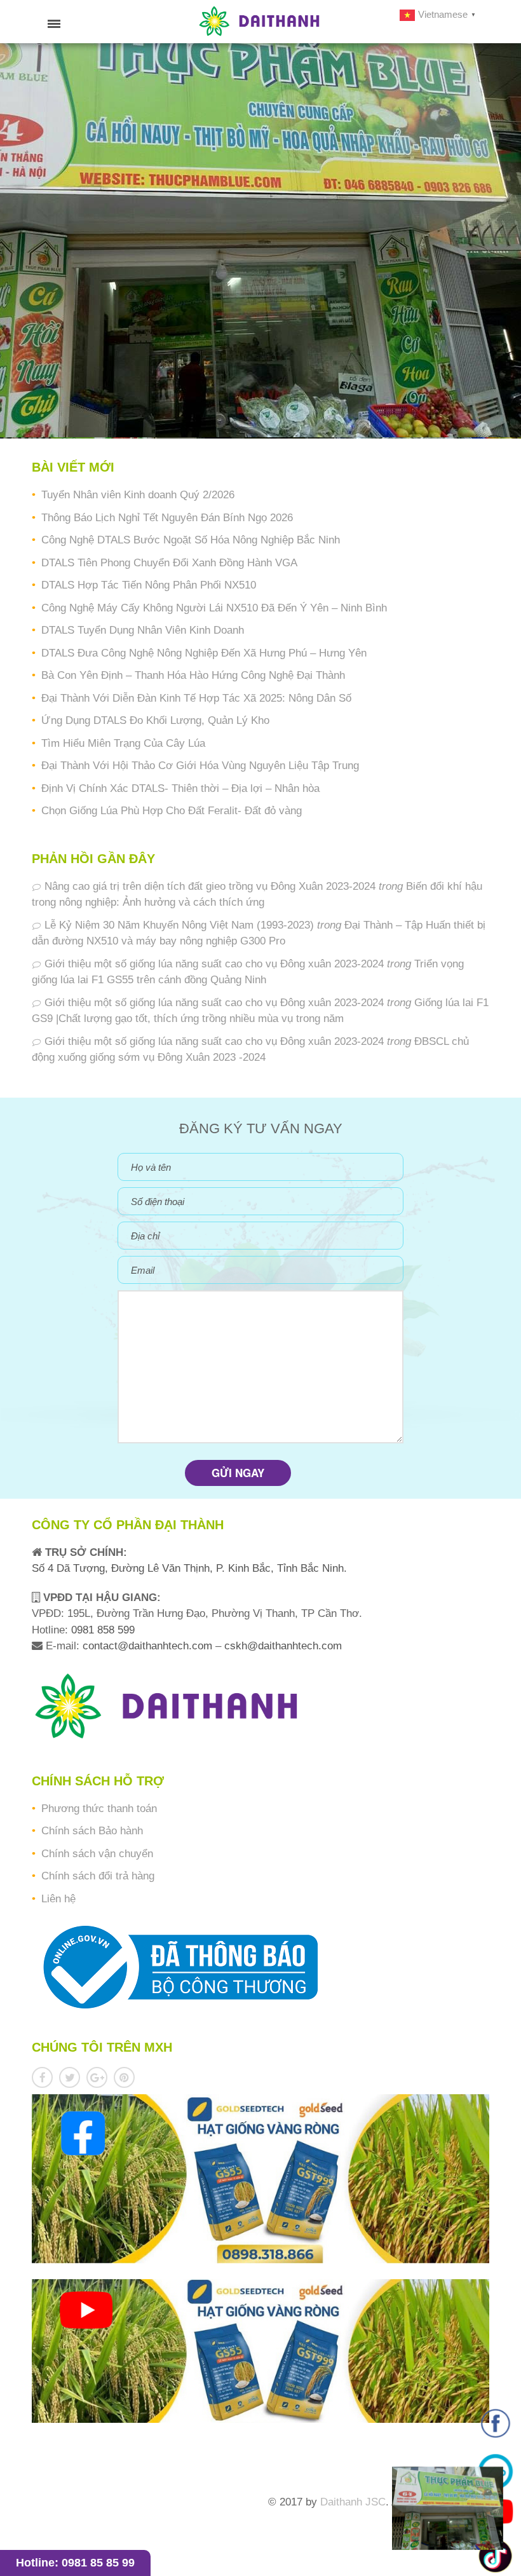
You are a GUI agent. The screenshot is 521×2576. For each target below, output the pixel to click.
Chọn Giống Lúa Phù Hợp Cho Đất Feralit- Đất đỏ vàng (172, 811)
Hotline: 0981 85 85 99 (75, 2563)
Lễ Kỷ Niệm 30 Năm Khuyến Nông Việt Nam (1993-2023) (179, 925)
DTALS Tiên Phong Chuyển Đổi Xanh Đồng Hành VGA (169, 563)
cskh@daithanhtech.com (283, 1646)
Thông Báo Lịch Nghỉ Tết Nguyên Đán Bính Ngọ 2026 (167, 518)
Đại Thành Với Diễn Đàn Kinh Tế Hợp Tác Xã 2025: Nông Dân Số (196, 698)
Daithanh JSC (353, 2502)
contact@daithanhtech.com (149, 1646)
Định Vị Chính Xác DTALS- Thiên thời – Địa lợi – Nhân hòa (180, 788)
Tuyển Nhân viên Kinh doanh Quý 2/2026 (138, 495)
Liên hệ (58, 1899)
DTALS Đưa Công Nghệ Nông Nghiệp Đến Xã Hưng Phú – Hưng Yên (204, 653)
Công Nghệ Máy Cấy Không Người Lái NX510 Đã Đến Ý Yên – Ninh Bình (214, 608)
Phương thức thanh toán (99, 1809)
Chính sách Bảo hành (92, 1831)
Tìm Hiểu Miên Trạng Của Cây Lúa (123, 743)
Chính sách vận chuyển (97, 1854)
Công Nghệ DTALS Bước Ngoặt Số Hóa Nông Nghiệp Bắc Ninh (191, 540)
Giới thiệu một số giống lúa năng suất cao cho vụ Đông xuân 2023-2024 (214, 964)
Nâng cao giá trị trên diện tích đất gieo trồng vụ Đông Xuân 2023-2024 (210, 886)
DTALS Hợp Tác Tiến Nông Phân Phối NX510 (149, 585)
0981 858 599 (101, 1630)
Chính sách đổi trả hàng (98, 1876)
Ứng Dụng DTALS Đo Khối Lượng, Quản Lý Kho (155, 720)
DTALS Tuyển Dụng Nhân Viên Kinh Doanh (143, 630)
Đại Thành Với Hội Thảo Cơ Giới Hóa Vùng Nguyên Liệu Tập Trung (200, 766)
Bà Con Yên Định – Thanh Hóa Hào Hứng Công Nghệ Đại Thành (193, 675)
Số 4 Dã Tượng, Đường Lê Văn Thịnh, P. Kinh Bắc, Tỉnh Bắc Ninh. (189, 1568)
